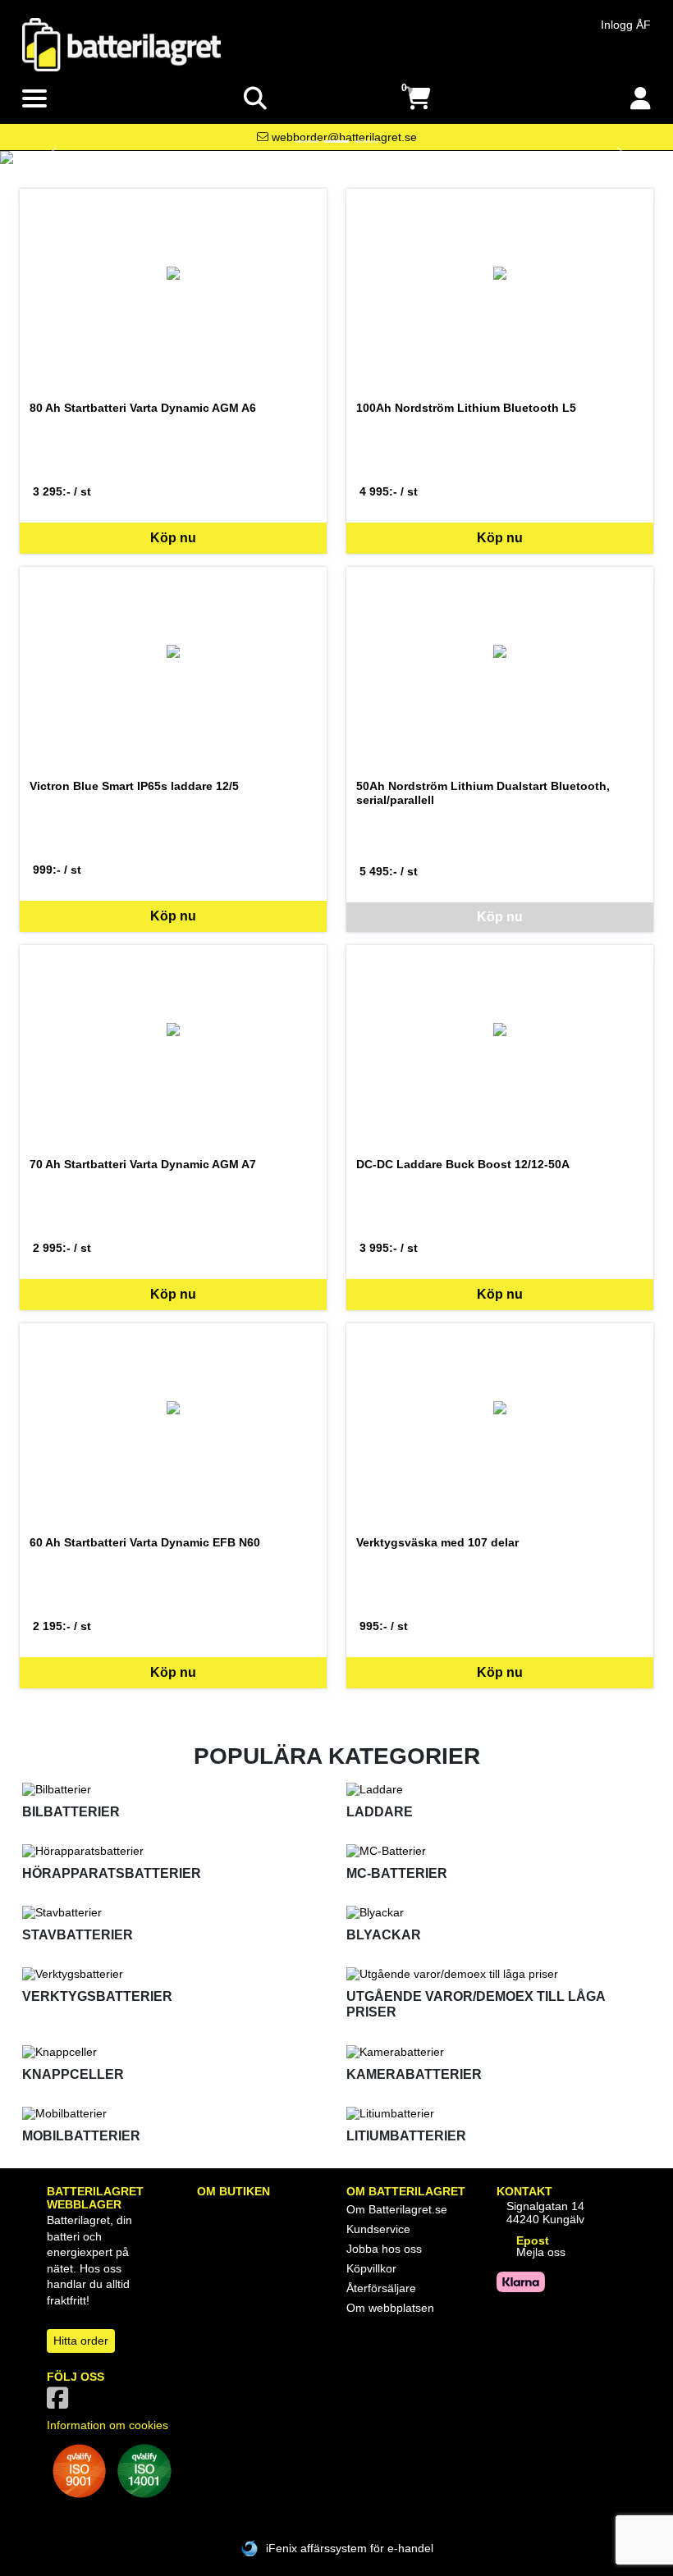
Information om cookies (108, 2425)
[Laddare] (499, 1789)
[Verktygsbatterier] (174, 1974)
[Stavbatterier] (174, 1912)
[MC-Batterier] (499, 1851)
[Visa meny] (34, 99)
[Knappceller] (174, 2052)
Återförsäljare (381, 2288)
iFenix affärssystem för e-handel (350, 2548)
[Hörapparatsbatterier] (174, 1851)
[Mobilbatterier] (174, 2113)
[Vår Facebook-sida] (61, 2403)
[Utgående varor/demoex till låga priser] (499, 1974)
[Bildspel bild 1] (336, 142)
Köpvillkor (371, 2268)
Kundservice (378, 2229)
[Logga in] (641, 99)
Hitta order (81, 2341)
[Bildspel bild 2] (366, 142)
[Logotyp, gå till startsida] (121, 43)
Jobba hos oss (384, 2249)
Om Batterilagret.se (397, 2209)
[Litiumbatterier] (499, 2113)
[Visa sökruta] (255, 99)
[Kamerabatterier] (499, 2052)
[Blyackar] (499, 1912)
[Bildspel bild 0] (307, 142)
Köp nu (173, 538)
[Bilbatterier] (174, 1789)
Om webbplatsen (390, 2308)
